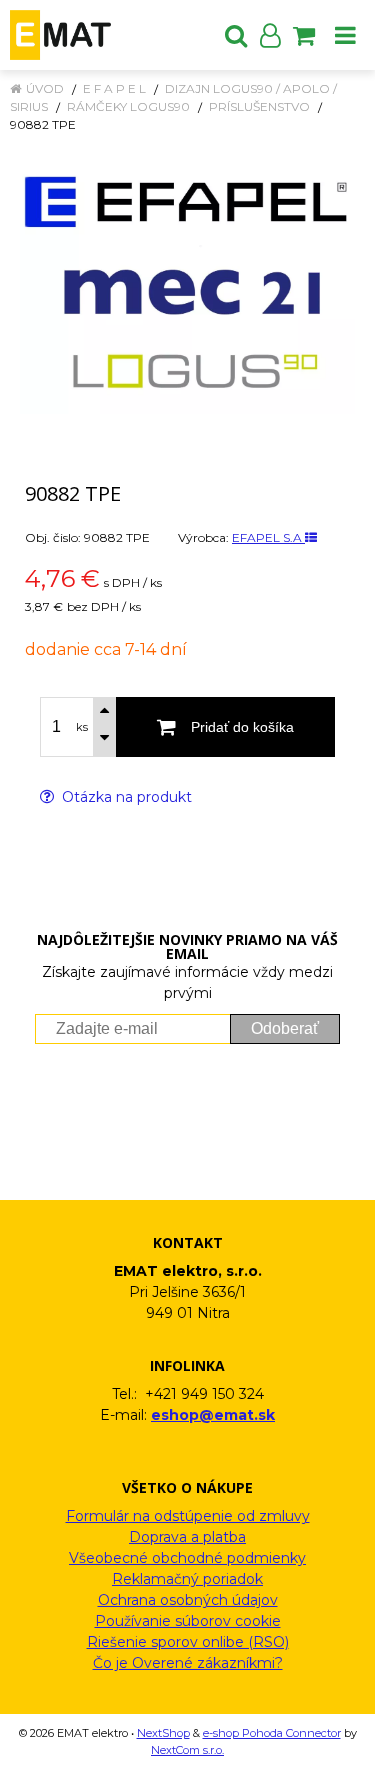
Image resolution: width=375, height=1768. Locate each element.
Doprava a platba (187, 1537)
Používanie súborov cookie (188, 1621)
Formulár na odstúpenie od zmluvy (188, 1516)
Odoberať (285, 1028)
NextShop (163, 1733)
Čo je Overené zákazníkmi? (188, 1663)
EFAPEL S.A (268, 537)
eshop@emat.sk (213, 1415)
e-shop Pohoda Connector (272, 1733)
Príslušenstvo (259, 106)
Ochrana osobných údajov (188, 1600)
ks (82, 727)
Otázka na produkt (125, 797)
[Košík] (304, 35)
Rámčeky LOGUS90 (128, 106)
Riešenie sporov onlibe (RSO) (188, 1642)
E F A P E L (114, 88)
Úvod (45, 88)
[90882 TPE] (187, 284)
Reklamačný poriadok (187, 1579)
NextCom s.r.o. (187, 1750)
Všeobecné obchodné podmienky (187, 1558)
